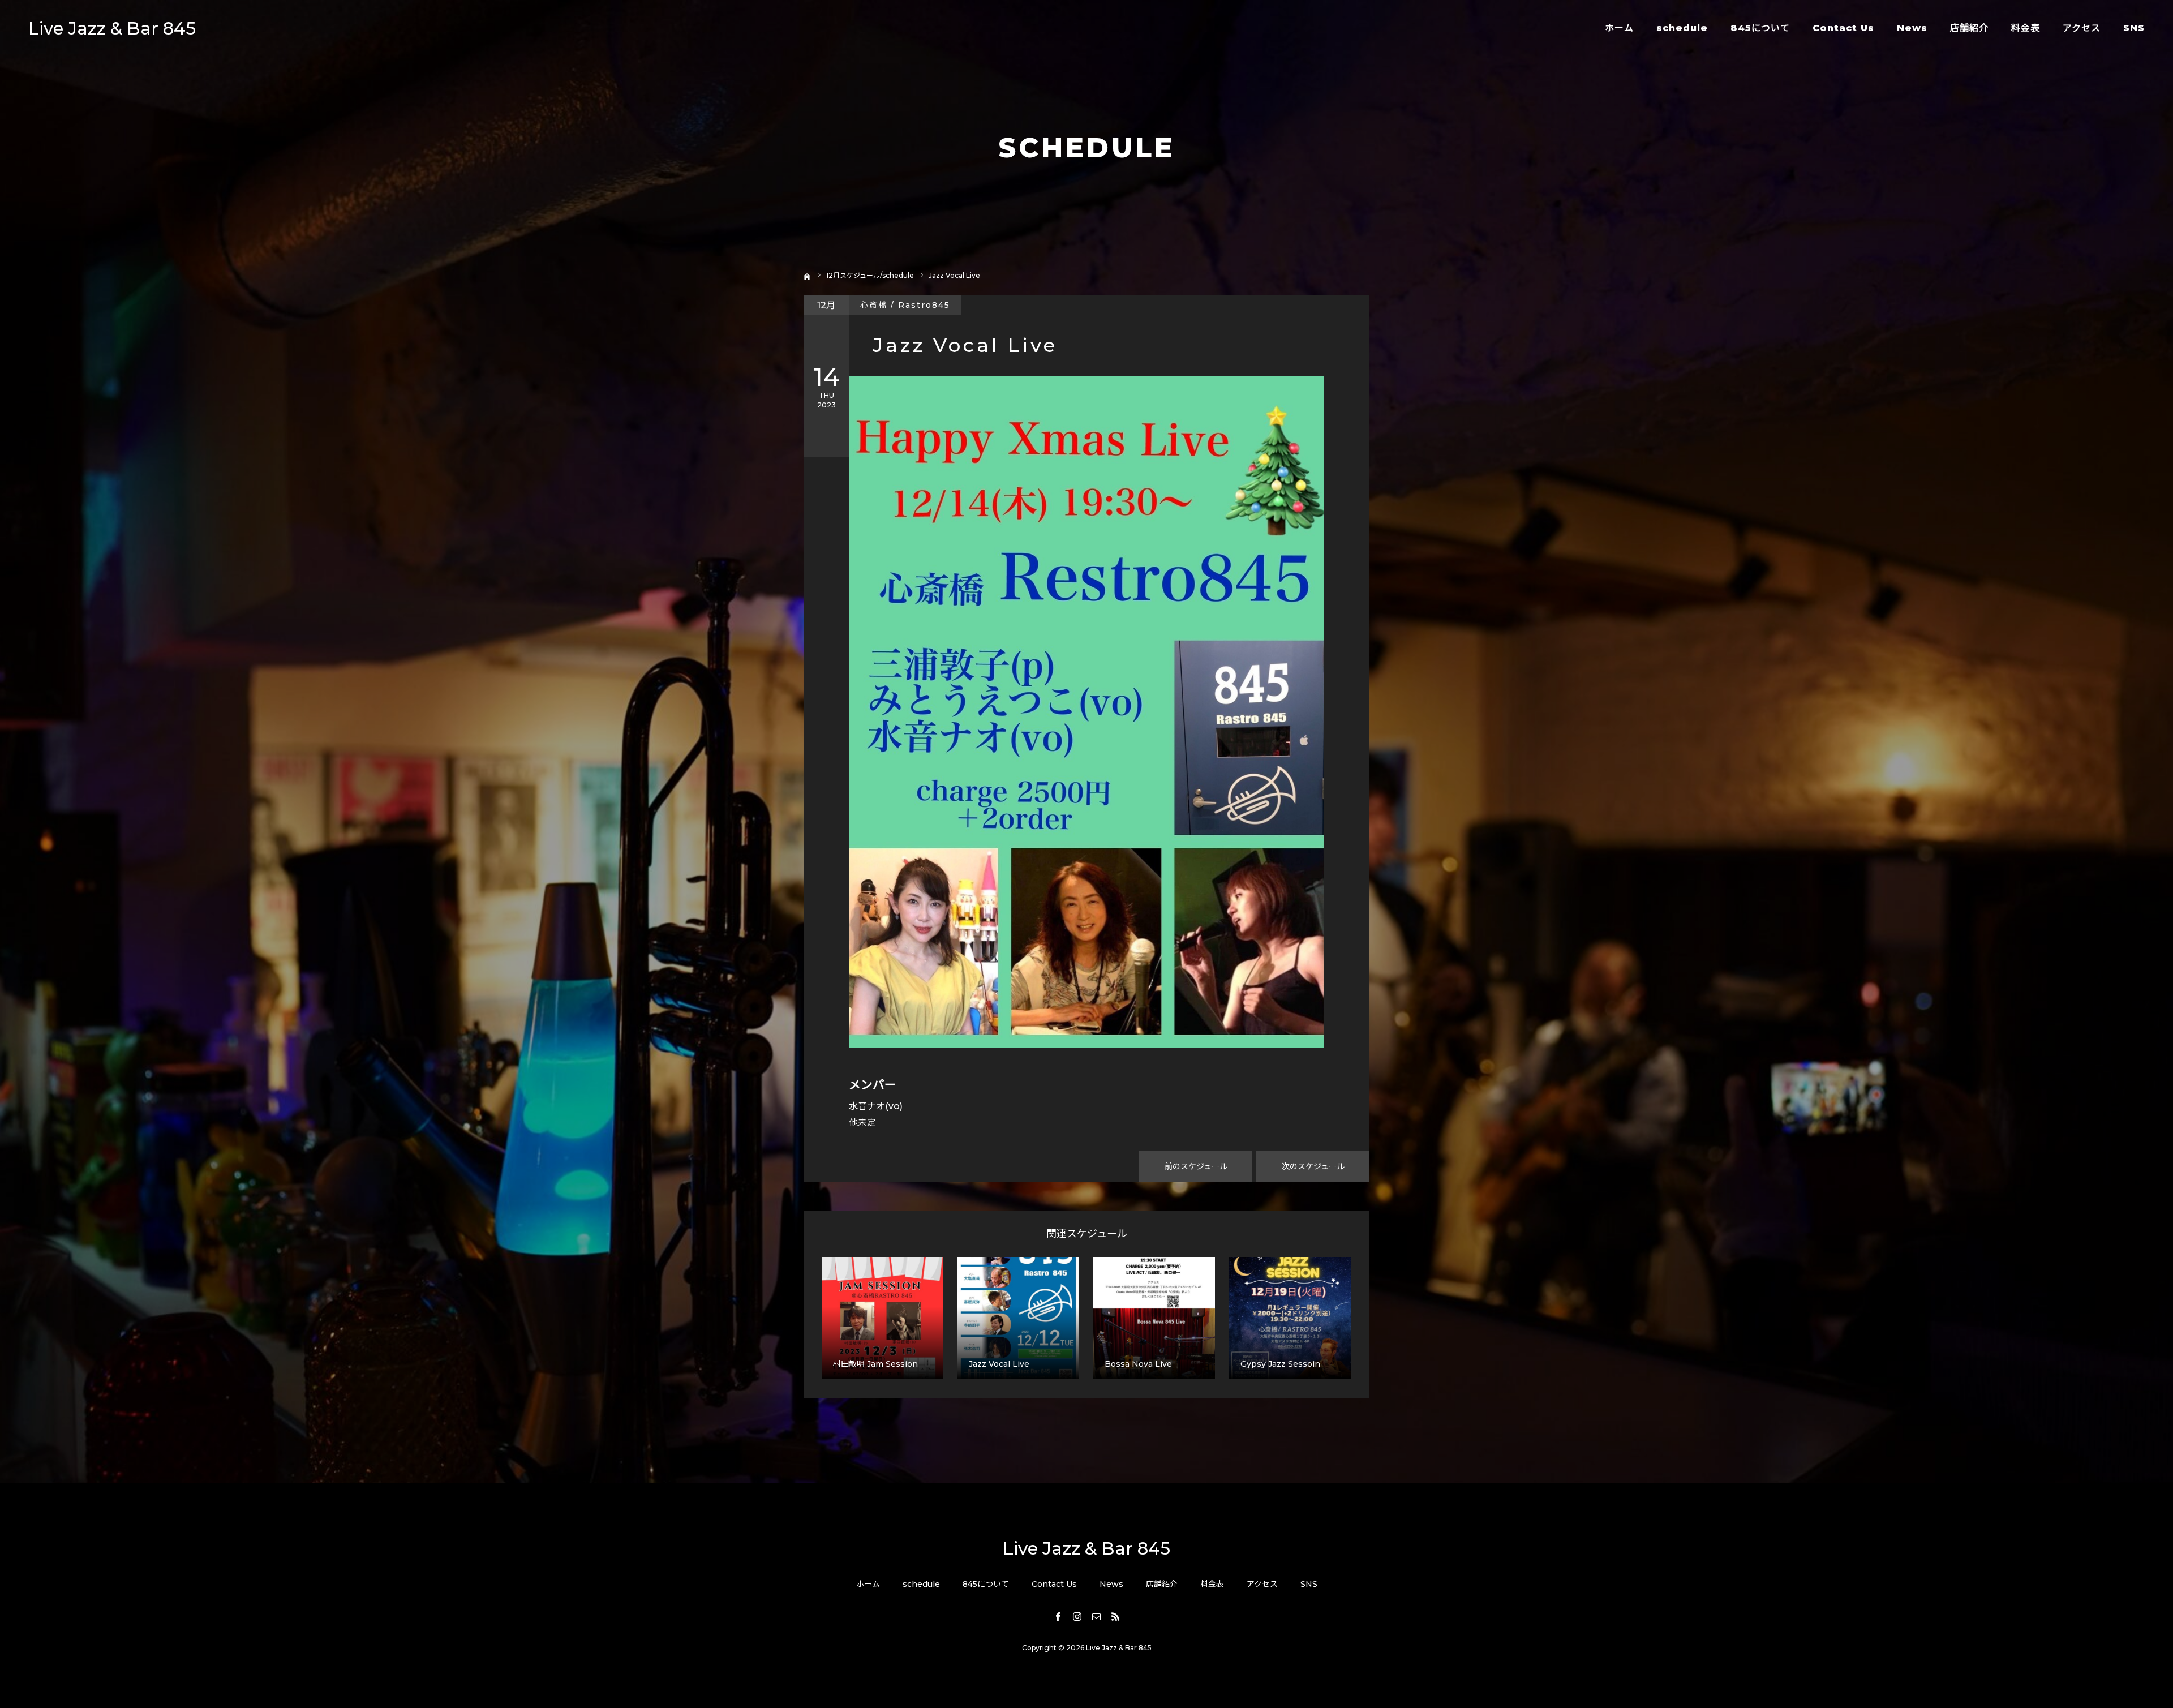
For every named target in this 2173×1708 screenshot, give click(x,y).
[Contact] (1096, 1616)
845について (1760, 28)
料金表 (2026, 28)
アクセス (2082, 28)
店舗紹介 (1969, 28)
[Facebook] (1058, 1616)
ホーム (1619, 28)
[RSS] (1115, 1616)
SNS (2134, 28)
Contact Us (1843, 28)
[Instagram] (1077, 1616)
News (1912, 28)
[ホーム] (807, 275)
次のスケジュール (1313, 1166)
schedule (1682, 28)
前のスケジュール (1196, 1166)
